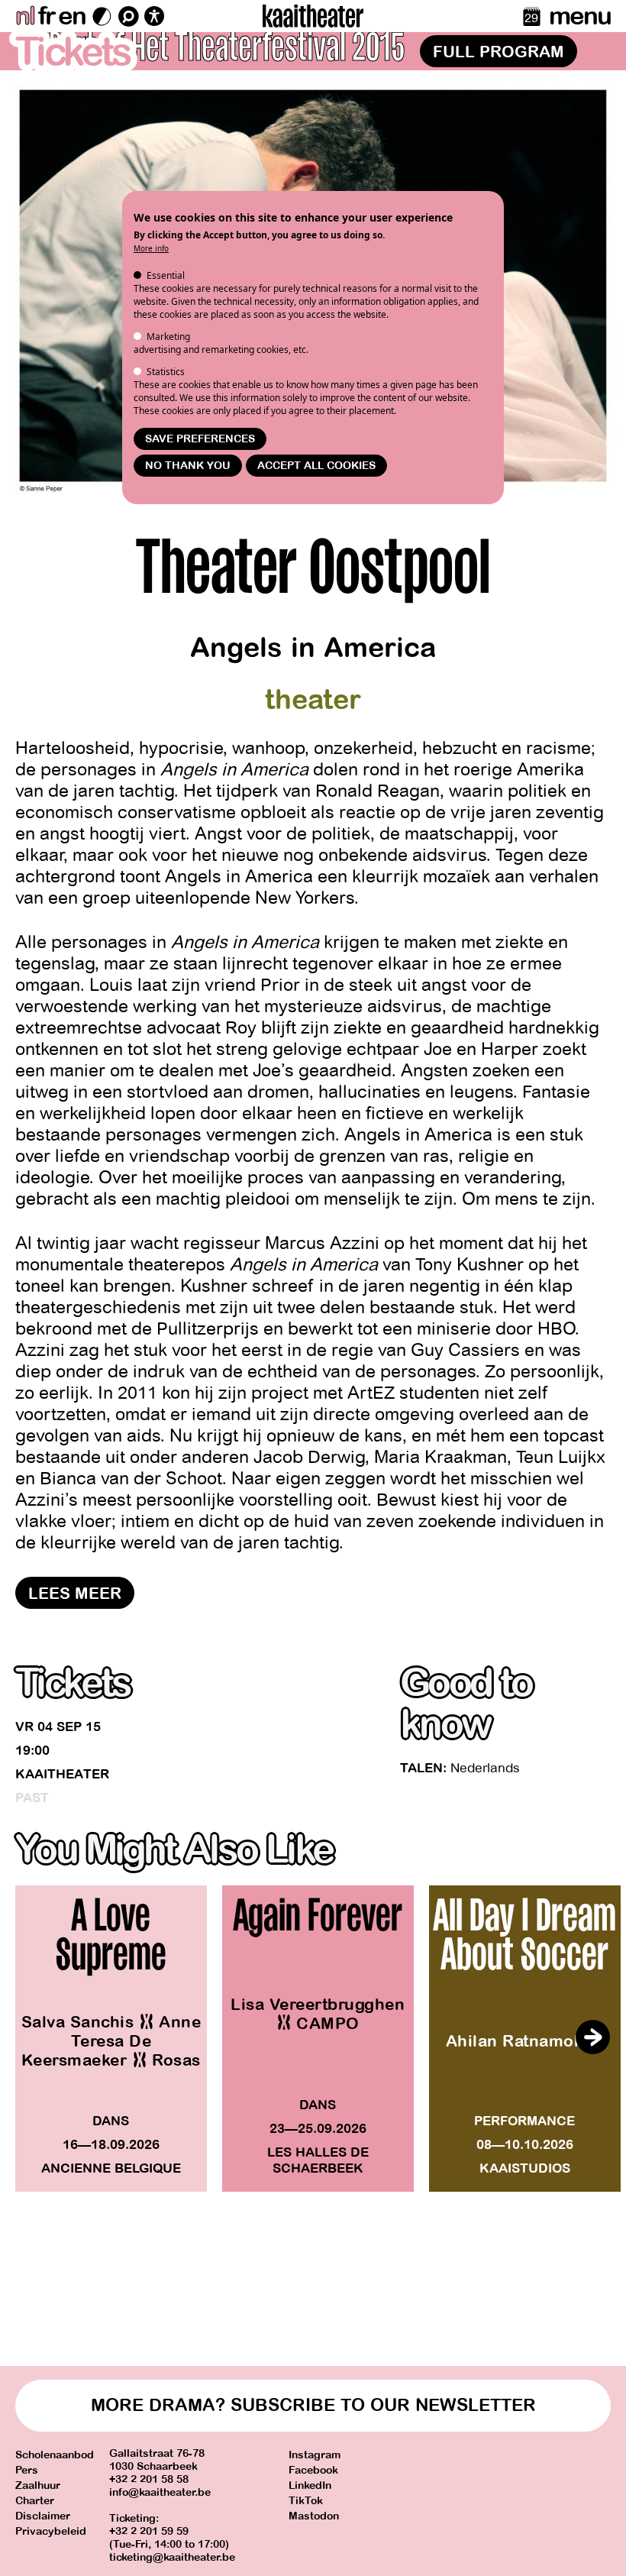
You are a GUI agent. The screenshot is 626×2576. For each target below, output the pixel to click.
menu (580, 16)
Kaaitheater (62, 1774)
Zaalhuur (38, 2485)
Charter (35, 2501)
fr (46, 16)
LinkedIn (310, 2485)
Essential (166, 275)
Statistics (166, 372)
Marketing (168, 337)
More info (151, 248)
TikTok (306, 2501)
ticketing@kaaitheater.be (172, 2557)
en (72, 16)
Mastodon (314, 2516)
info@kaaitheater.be (160, 2492)
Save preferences (200, 439)
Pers (27, 2470)
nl (25, 16)
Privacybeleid (51, 2531)
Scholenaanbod (55, 2455)
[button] (592, 2037)
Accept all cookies (316, 466)
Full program (499, 52)
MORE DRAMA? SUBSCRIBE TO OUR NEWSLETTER (313, 2405)
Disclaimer (43, 2516)
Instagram (315, 2455)
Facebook (313, 2470)
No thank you (188, 466)
